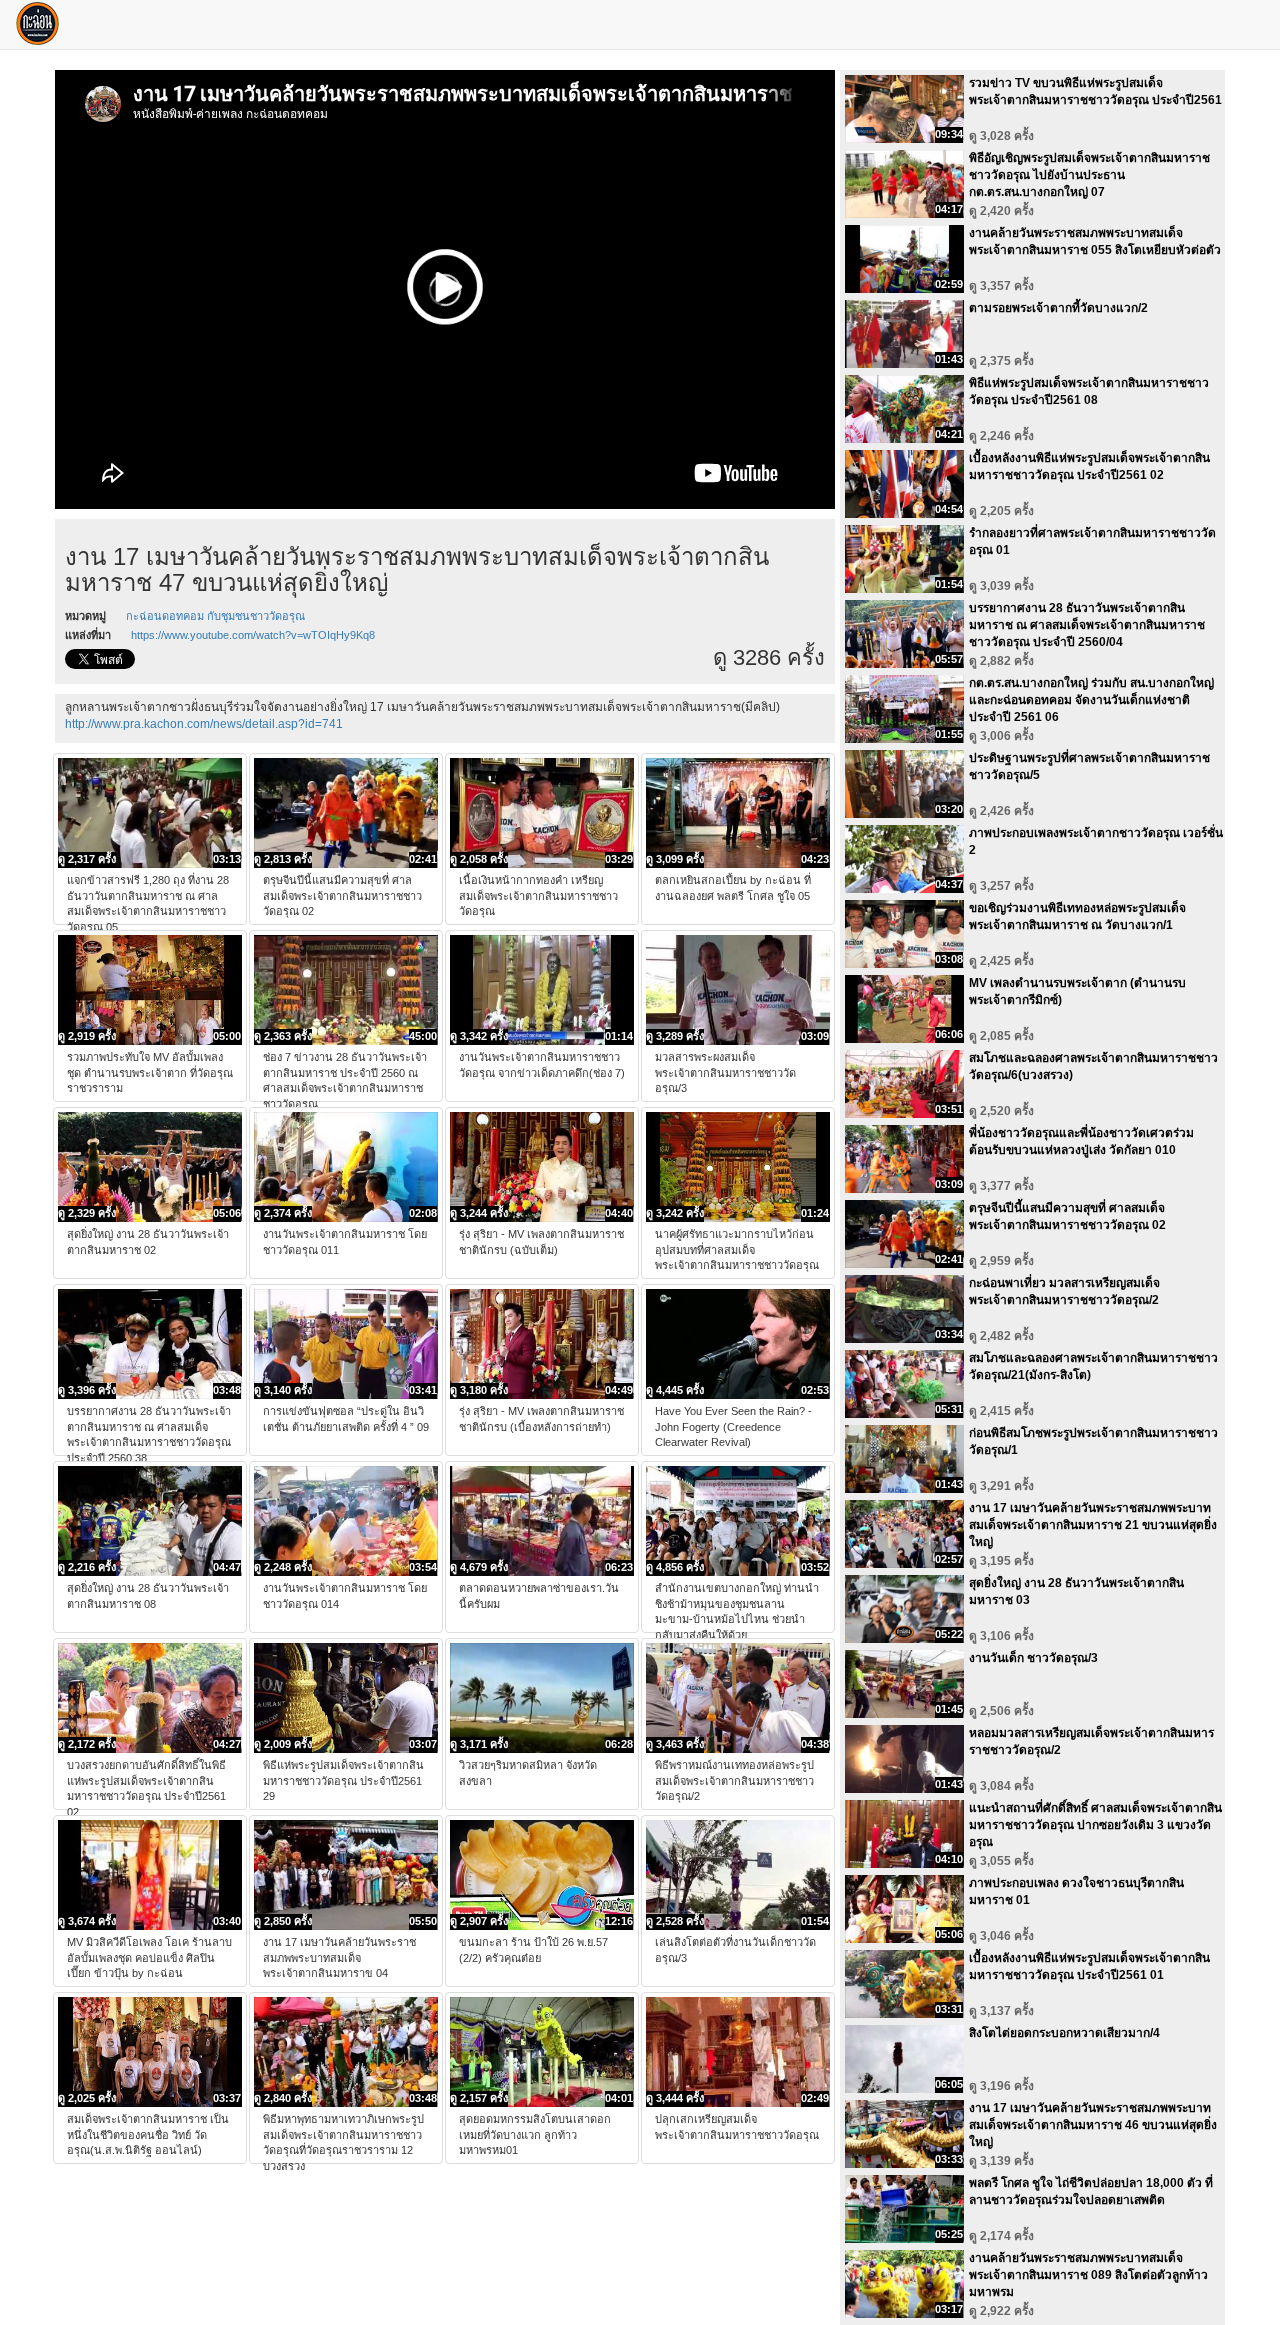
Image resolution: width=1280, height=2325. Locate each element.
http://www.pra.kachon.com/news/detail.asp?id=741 (204, 724)
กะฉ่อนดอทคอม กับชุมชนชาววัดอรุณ (215, 616)
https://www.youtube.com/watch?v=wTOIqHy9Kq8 (253, 635)
